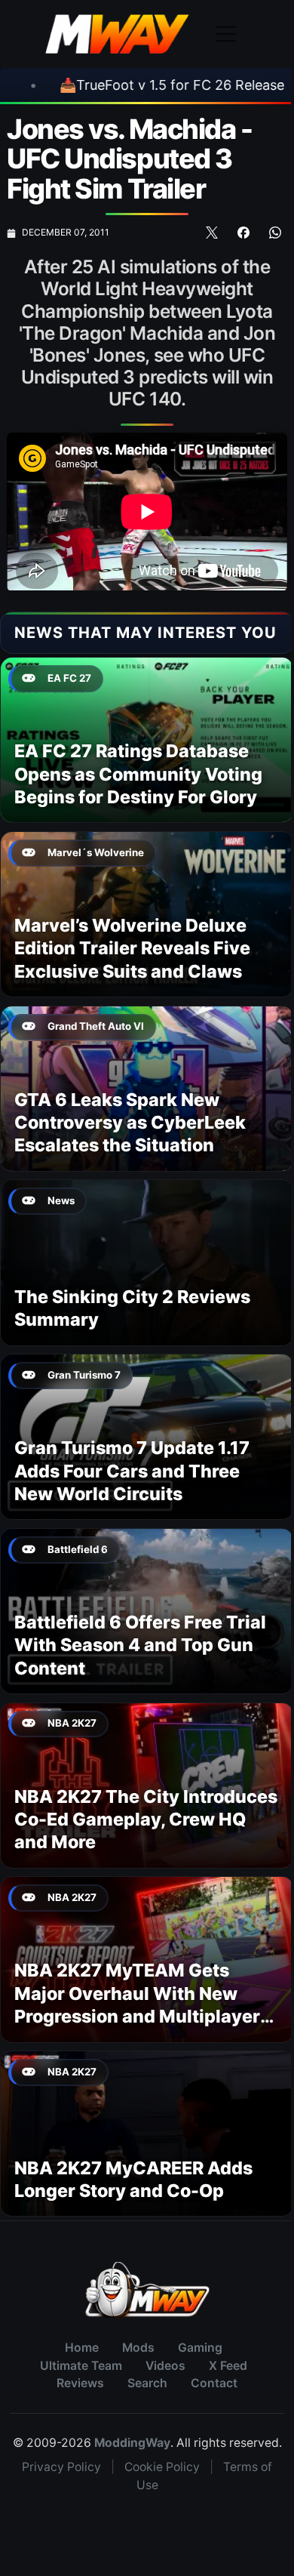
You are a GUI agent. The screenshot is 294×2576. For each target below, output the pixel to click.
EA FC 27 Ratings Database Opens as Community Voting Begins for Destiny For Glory (138, 774)
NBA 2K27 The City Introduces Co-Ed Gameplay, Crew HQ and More (146, 1820)
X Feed (228, 2366)
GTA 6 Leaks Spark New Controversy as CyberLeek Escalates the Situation (130, 1123)
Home (82, 2348)
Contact (214, 2383)
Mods (138, 2348)
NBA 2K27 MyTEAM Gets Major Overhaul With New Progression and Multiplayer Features (137, 2004)
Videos (165, 2366)
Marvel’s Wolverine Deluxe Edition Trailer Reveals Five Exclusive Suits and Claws (132, 948)
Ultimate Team (81, 2366)
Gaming (200, 2348)
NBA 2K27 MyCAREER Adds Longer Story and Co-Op (133, 2179)
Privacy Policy (61, 2467)
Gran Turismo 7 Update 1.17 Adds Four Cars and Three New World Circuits (132, 1471)
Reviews (80, 2383)
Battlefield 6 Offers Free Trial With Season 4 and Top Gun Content (140, 1645)
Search (147, 2383)
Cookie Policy (162, 2467)
